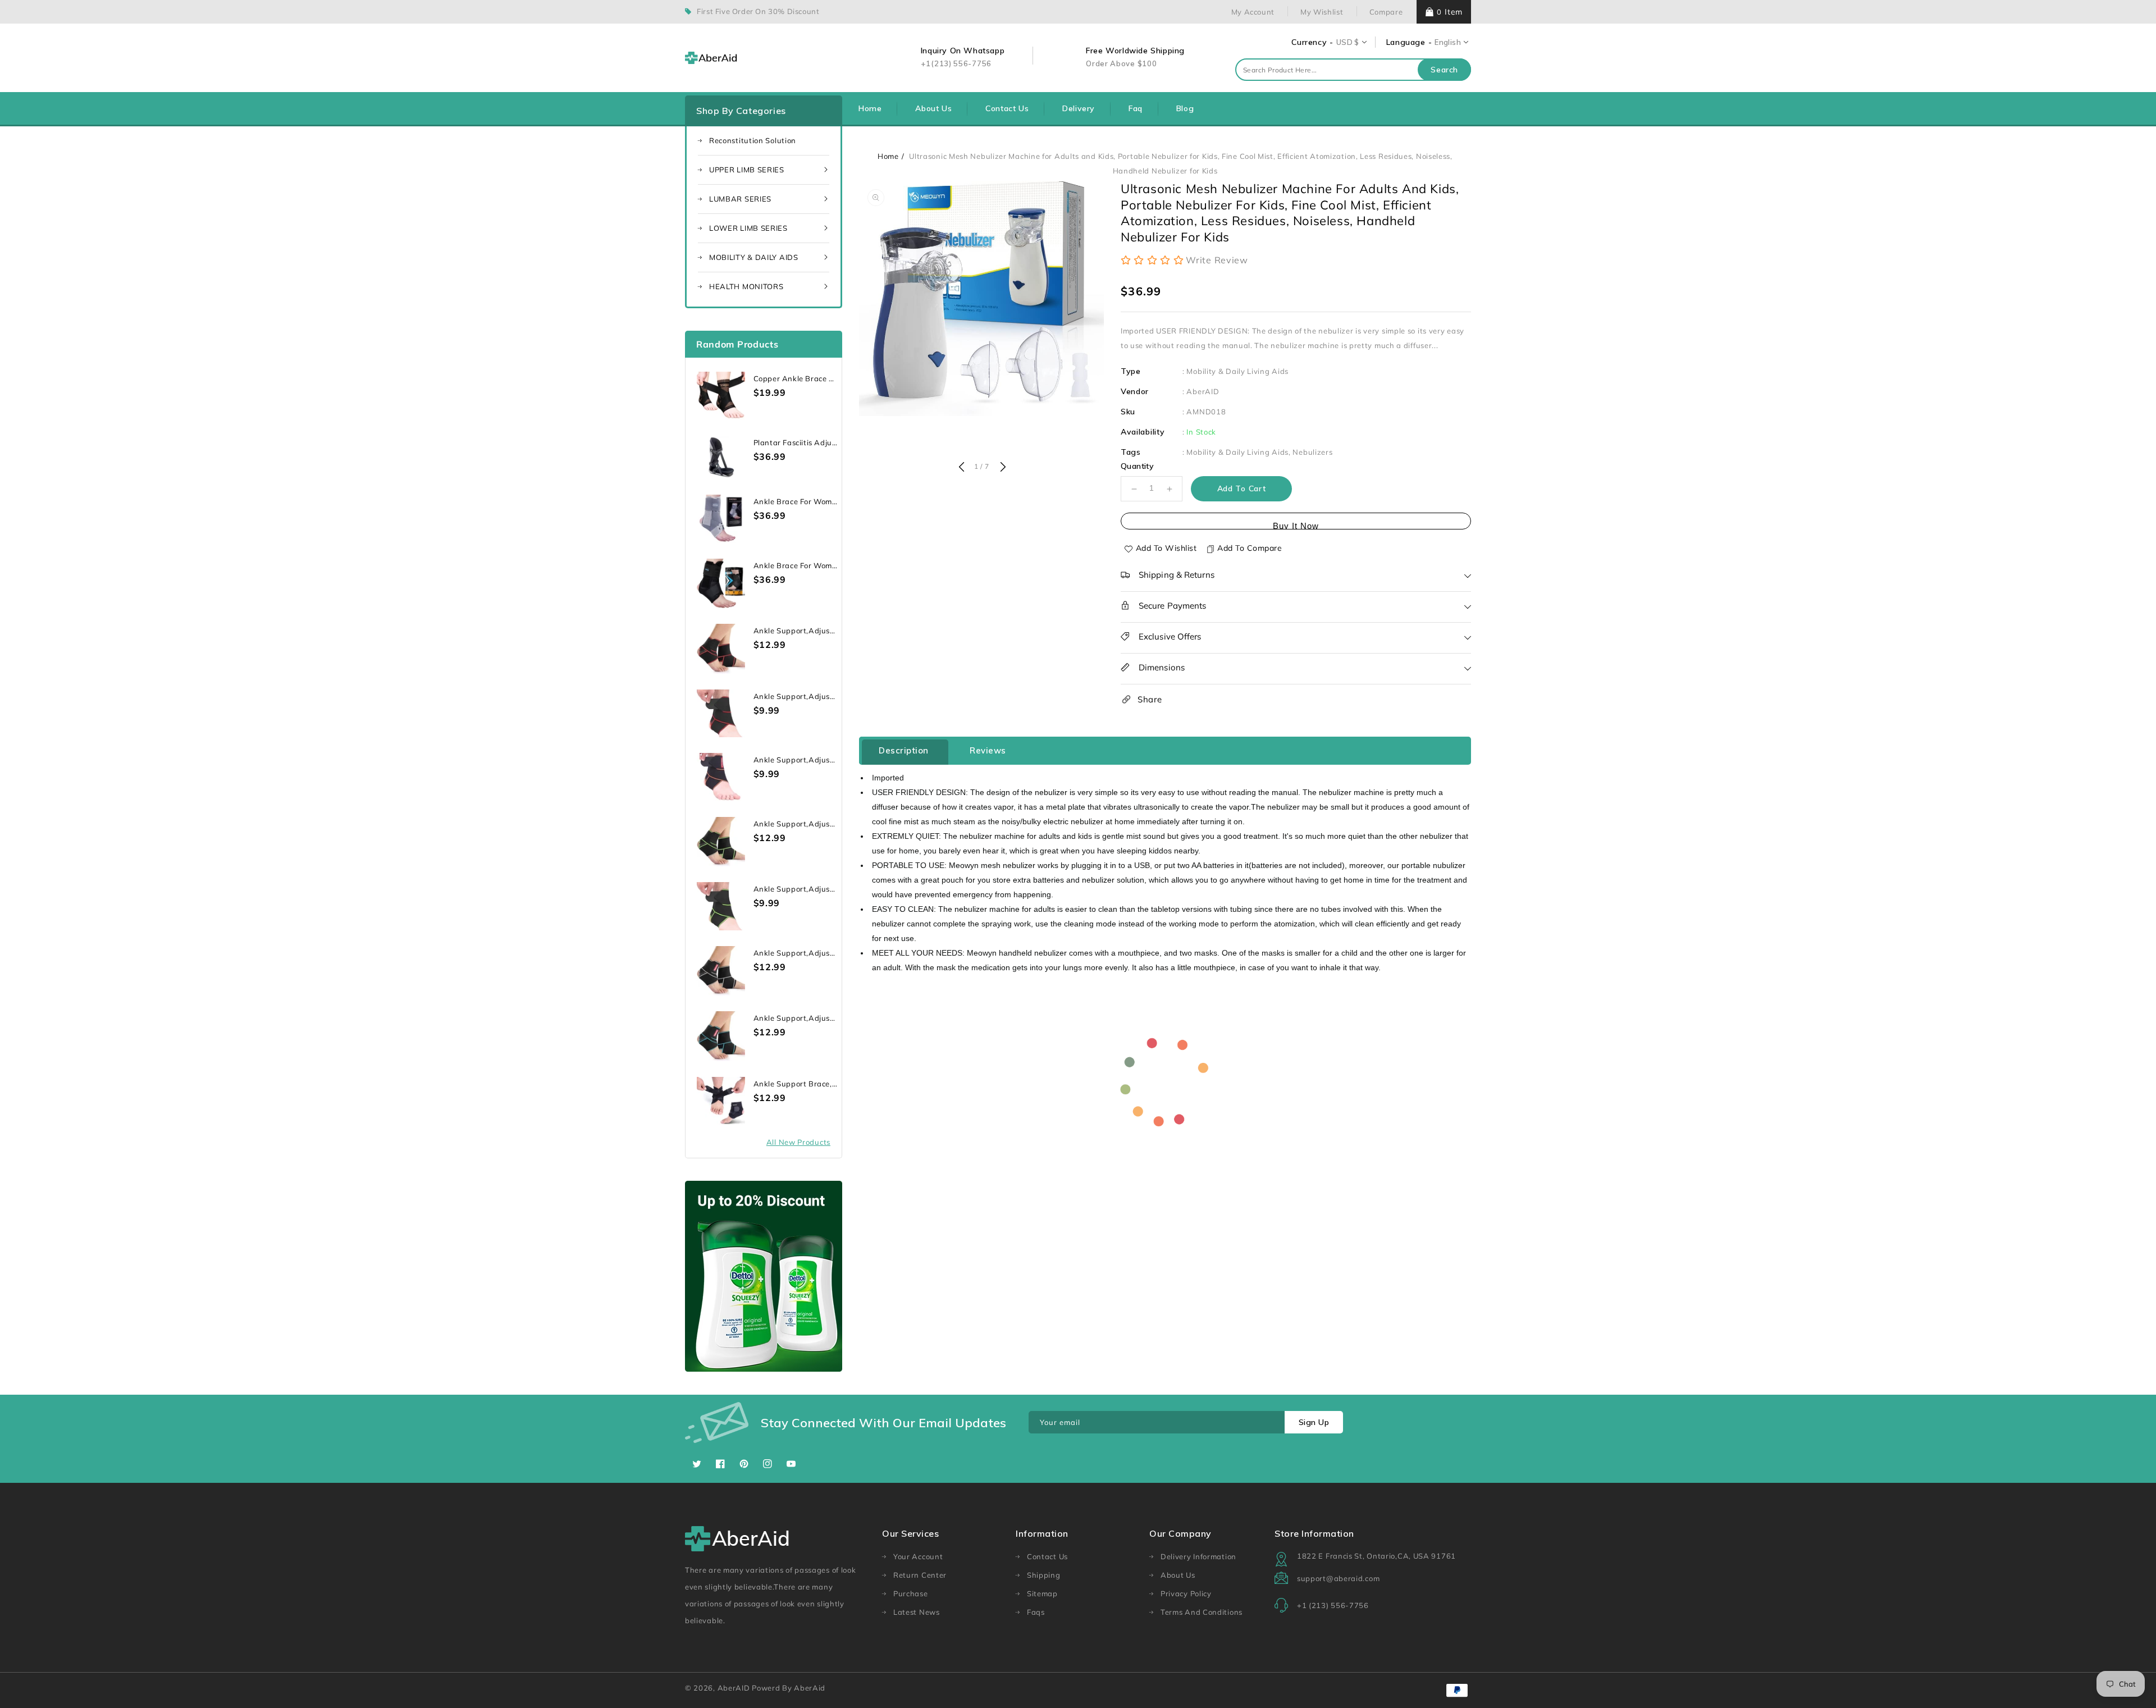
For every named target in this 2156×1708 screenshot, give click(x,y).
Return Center (920, 1575)
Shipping (1044, 1575)
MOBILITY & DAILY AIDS (754, 257)
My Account (1253, 12)
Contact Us (1047, 1556)
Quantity (1137, 466)
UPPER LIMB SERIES (747, 170)
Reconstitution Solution (753, 140)
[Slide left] (961, 468)
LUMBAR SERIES (740, 199)
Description (904, 750)
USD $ (1348, 42)
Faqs (1036, 1612)
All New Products (798, 1142)
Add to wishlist (1166, 548)
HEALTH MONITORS (746, 286)
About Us (1178, 1575)
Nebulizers (1312, 452)
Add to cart (1242, 488)
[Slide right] (1002, 468)
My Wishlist (1322, 12)
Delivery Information (1198, 1556)
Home (888, 156)
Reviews (988, 750)
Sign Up (1314, 1422)
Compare (1386, 12)
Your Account (918, 1556)
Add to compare (1250, 548)
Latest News (917, 1612)
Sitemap (1042, 1593)
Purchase (911, 1593)
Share (1150, 699)
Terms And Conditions (1202, 1612)
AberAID (1203, 391)
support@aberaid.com (1338, 1578)
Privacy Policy (1186, 1593)
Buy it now (1296, 525)
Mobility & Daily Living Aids (1237, 371)
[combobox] (1353, 70)
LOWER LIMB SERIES (748, 228)
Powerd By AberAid (789, 1688)
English (1448, 42)
